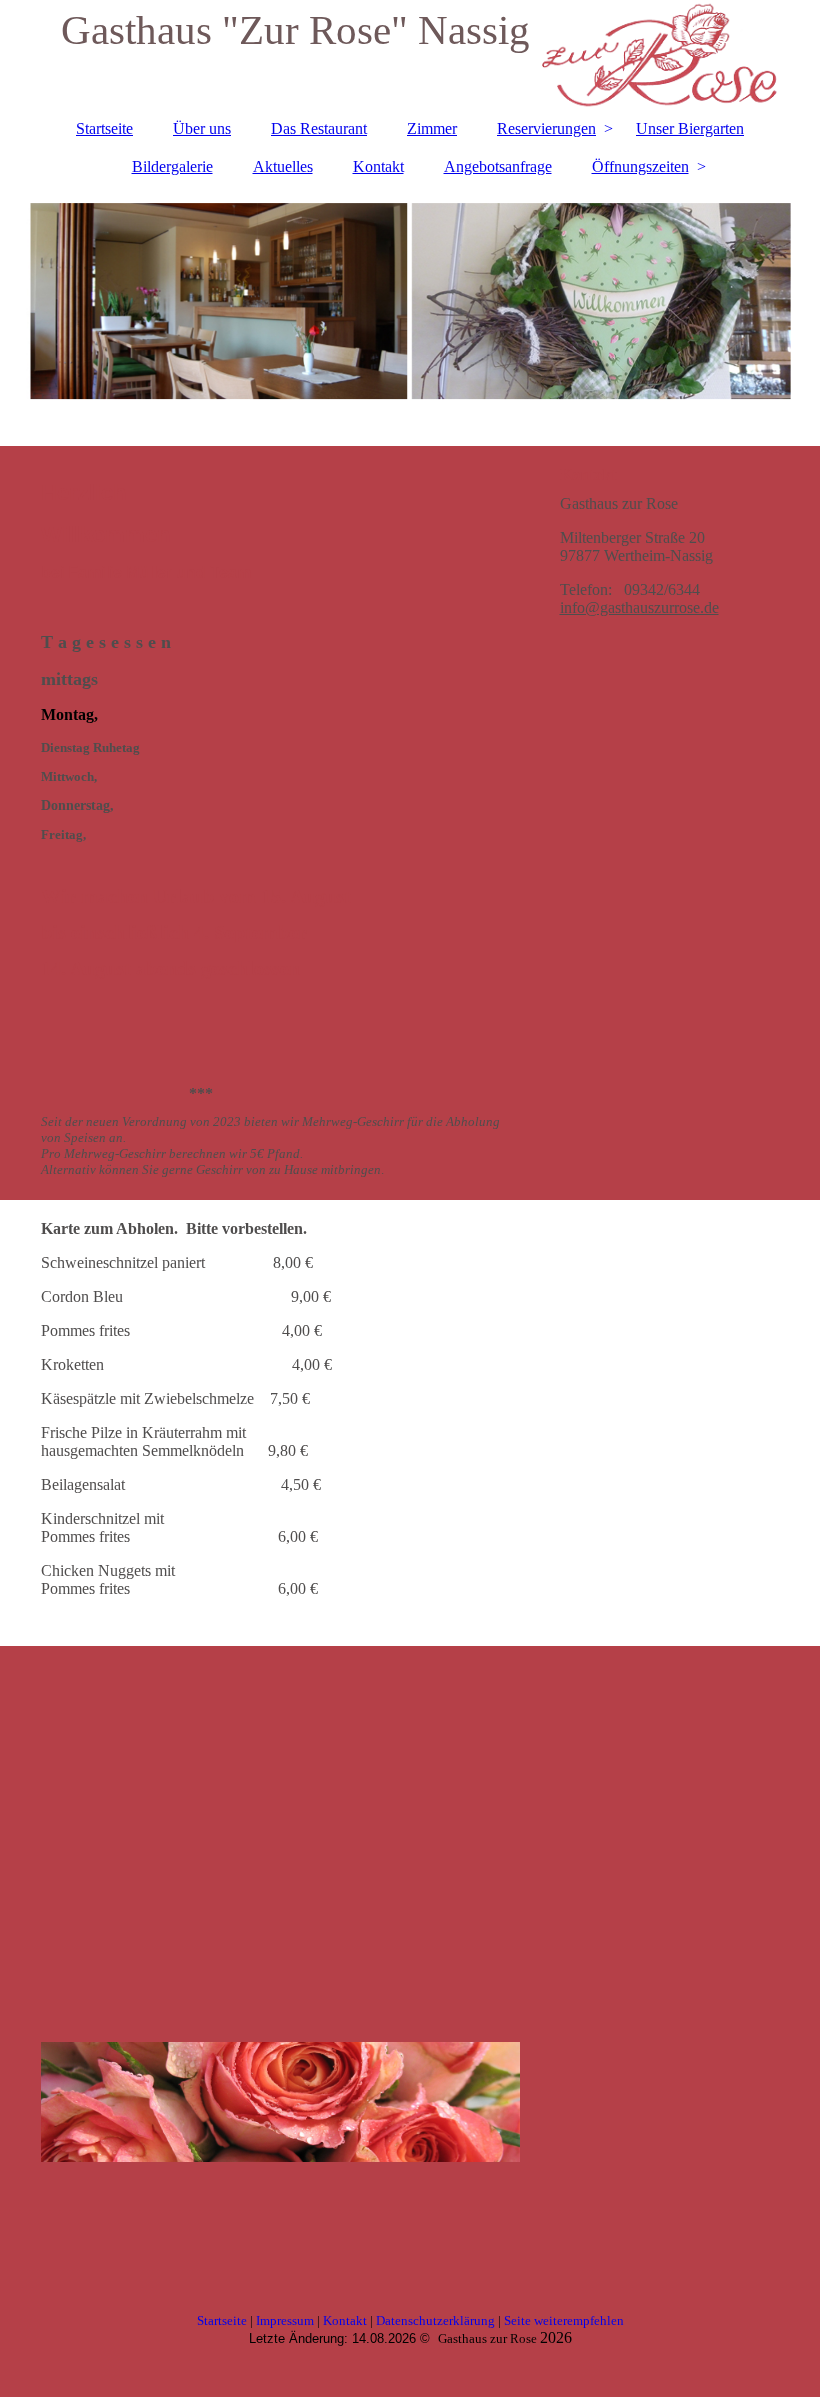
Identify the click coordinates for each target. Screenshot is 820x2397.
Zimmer (432, 128)
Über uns (202, 128)
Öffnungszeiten (640, 166)
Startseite (104, 128)
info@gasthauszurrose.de (639, 607)
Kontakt (378, 166)
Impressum (285, 2320)
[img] (410, 301)
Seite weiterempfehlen (564, 2320)
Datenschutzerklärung (435, 2320)
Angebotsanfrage (498, 166)
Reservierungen (546, 128)
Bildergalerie (172, 166)
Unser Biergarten (690, 128)
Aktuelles (283, 166)
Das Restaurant (319, 128)
